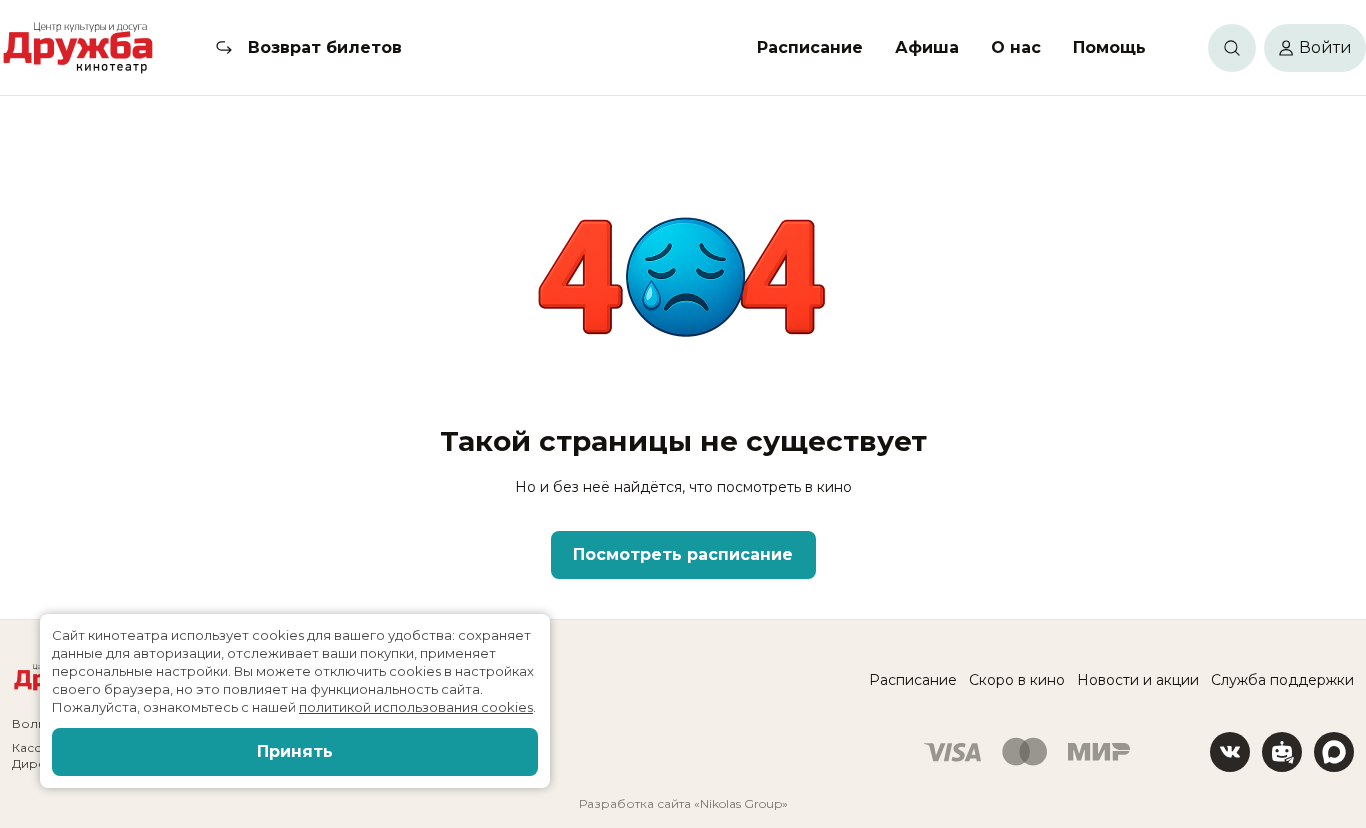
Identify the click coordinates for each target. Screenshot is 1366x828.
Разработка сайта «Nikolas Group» (683, 803)
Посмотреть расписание (683, 554)
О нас (1016, 47)
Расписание (810, 47)
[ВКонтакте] (1230, 752)
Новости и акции (1138, 680)
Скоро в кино (1017, 680)
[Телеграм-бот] (1282, 752)
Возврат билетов (325, 47)
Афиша (927, 47)
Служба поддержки (1282, 680)
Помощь (1109, 47)
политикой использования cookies (416, 707)
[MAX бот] (1334, 752)
